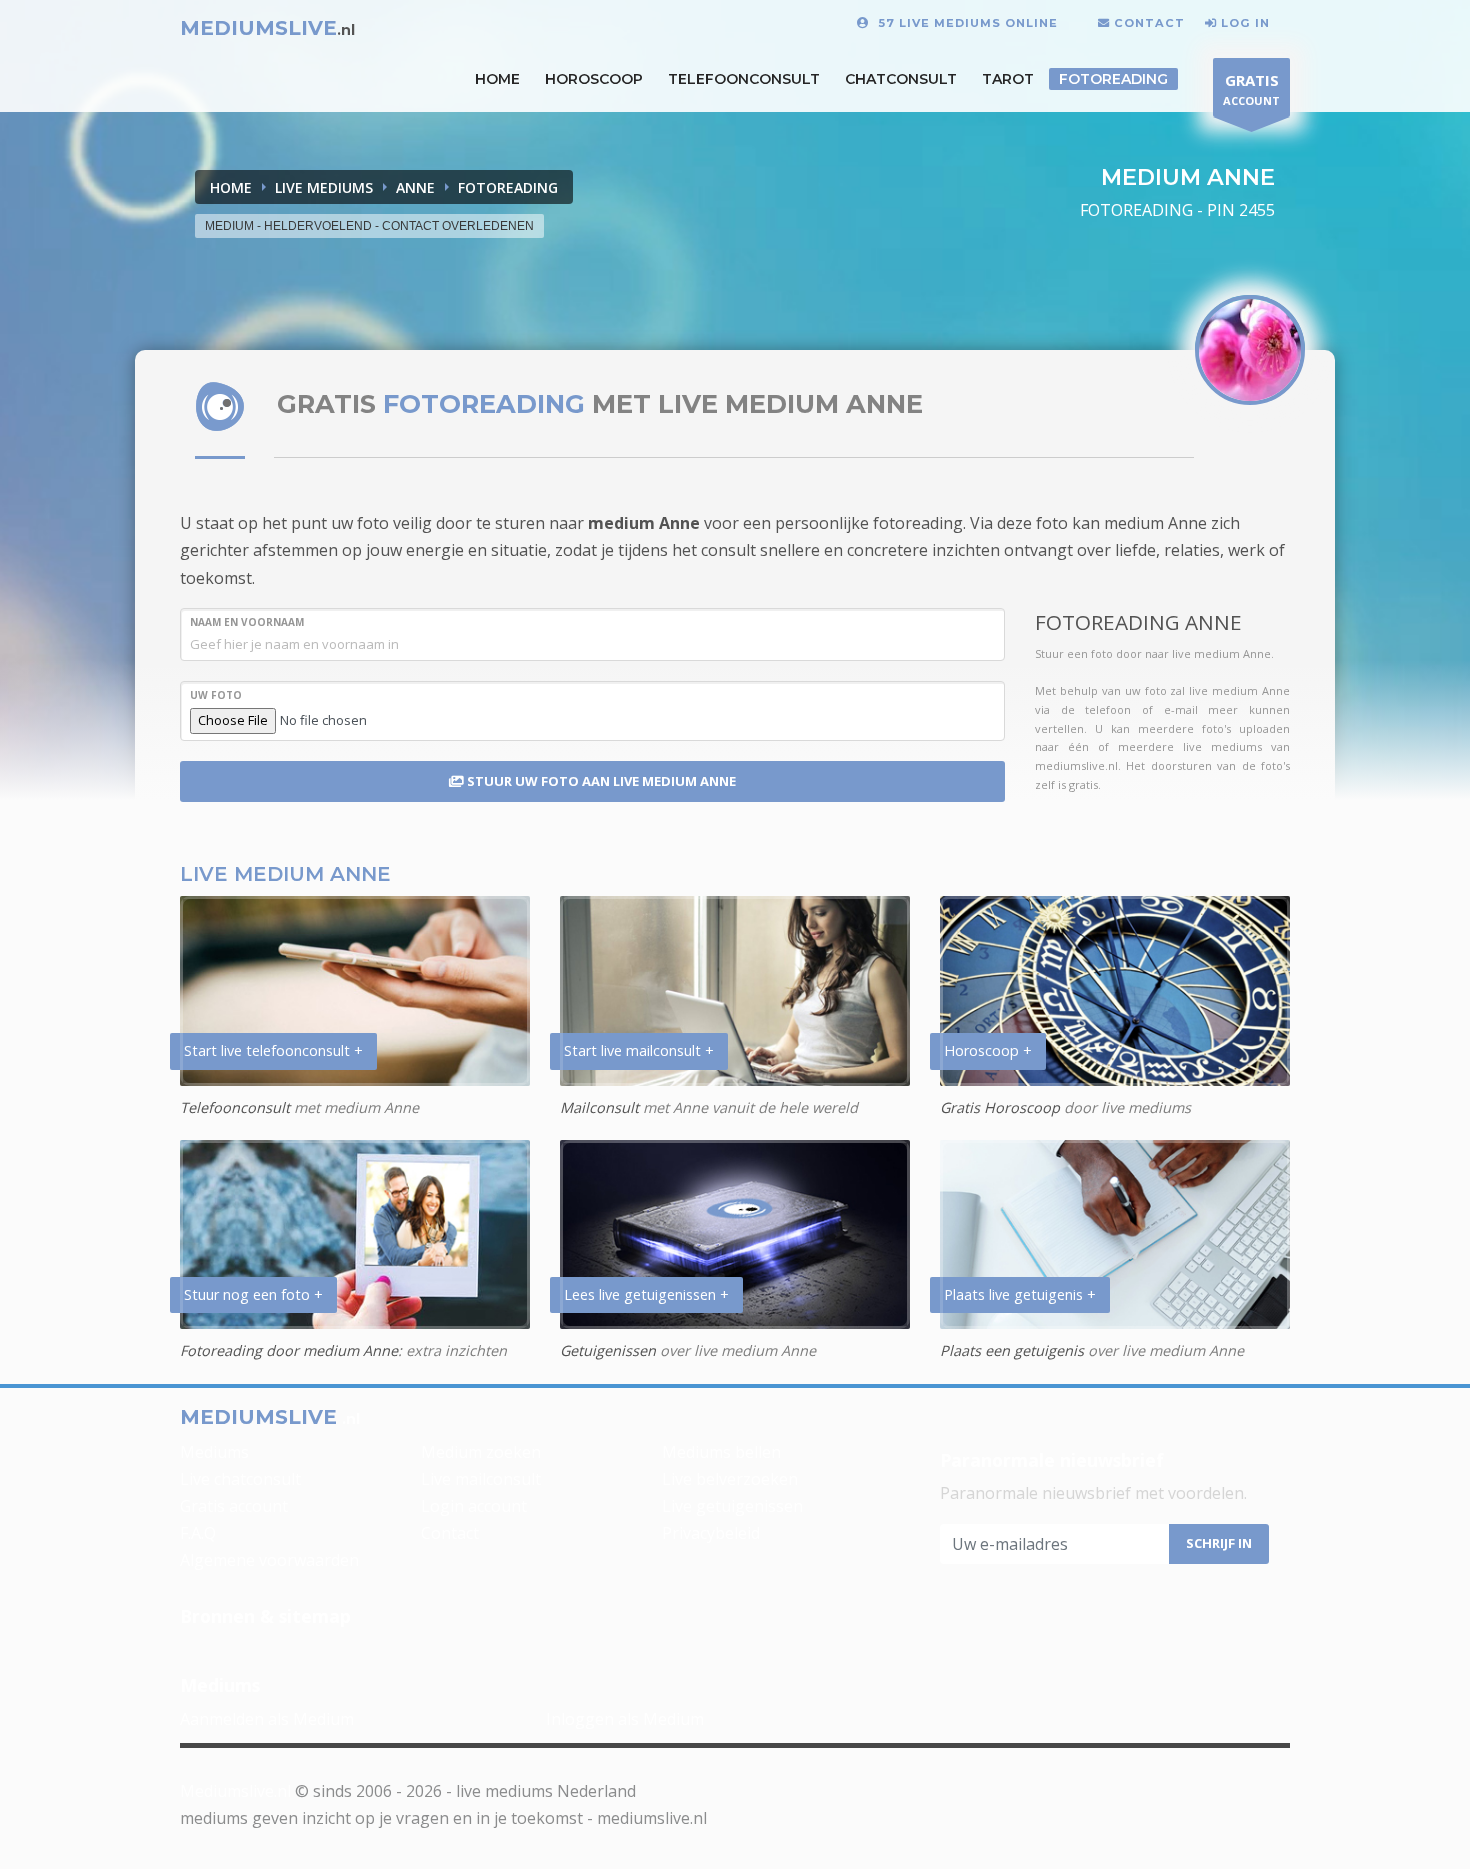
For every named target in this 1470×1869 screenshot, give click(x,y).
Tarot (1008, 79)
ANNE (415, 187)
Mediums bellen (721, 1452)
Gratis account (234, 1506)
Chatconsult (901, 79)
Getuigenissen (608, 1350)
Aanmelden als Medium (267, 1719)
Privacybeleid (711, 1533)
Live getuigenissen (732, 1506)
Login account (474, 1506)
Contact (450, 1533)
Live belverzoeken (730, 1479)
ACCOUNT (1251, 89)
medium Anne (644, 523)
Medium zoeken (481, 1452)
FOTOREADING (508, 187)
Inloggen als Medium (625, 1719)
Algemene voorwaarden (269, 1560)
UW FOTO (216, 695)
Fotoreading (1113, 79)
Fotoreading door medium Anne (289, 1350)
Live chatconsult (240, 1479)
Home (231, 187)
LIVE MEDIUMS (324, 187)
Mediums (214, 1452)
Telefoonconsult (744, 79)
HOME (497, 79)
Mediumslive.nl (235, 1791)
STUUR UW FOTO (600, 781)
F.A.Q (198, 1533)
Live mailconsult (481, 1479)
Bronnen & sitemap (265, 1616)
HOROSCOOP (594, 79)
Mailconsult (599, 1107)
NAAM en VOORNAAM (247, 622)
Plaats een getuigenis (1012, 1350)
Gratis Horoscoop (1000, 1107)
